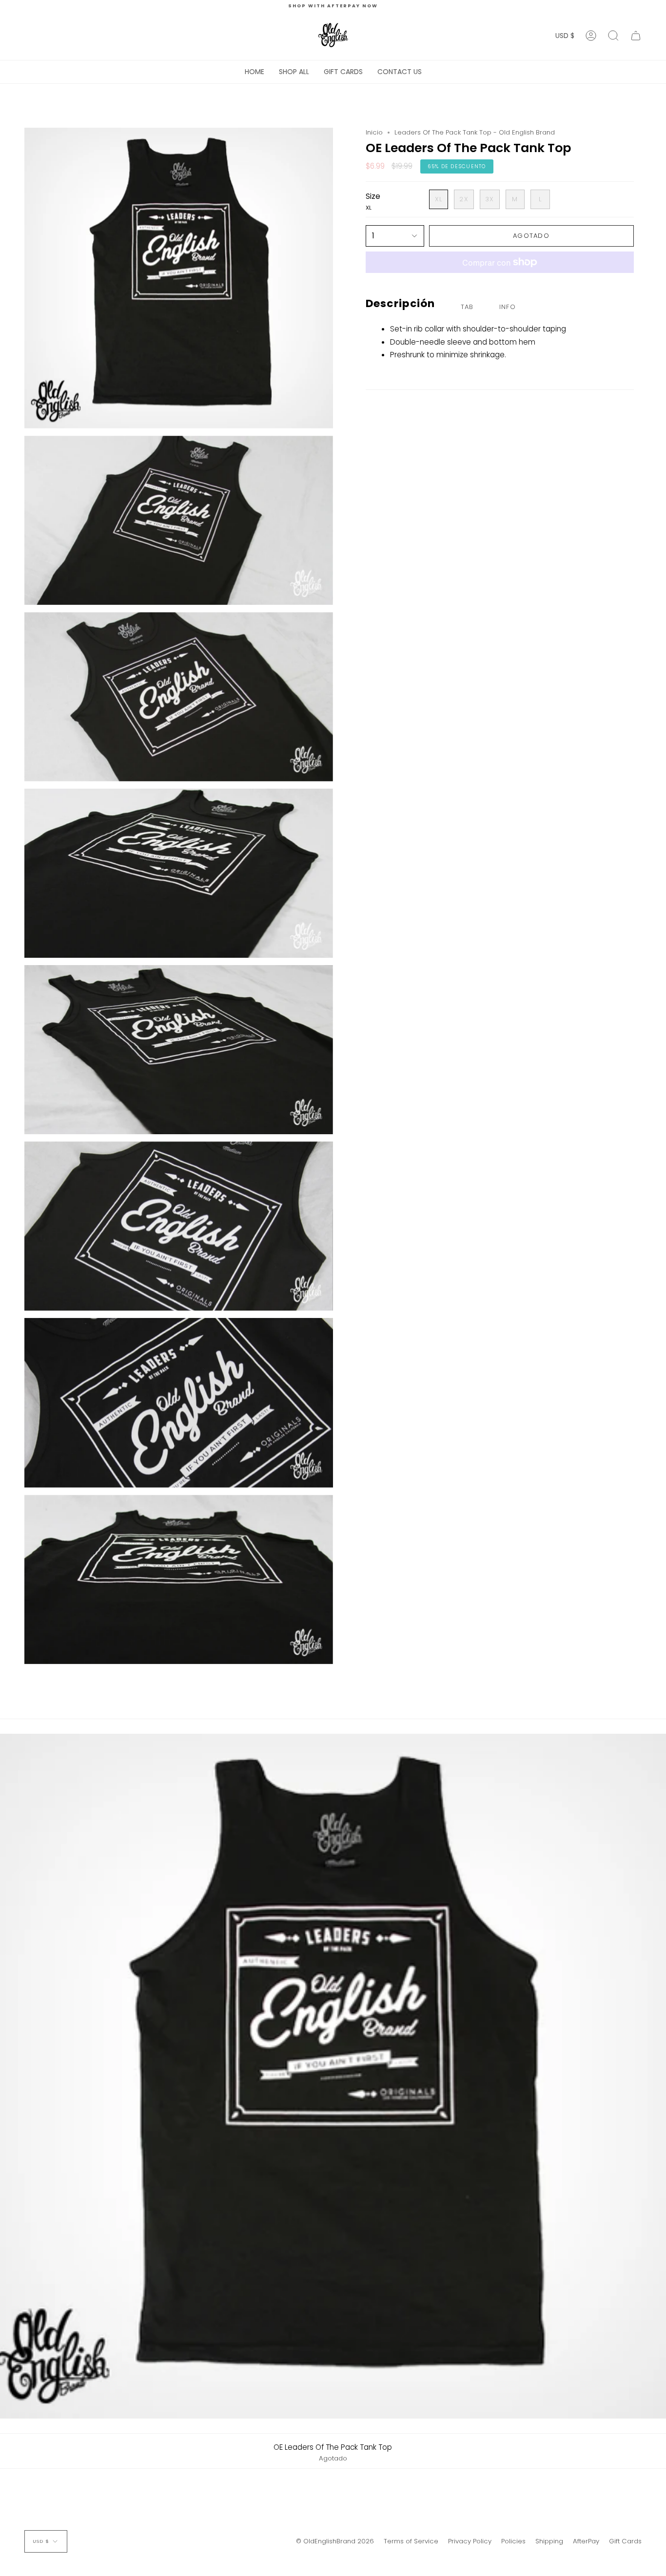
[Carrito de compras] (636, 36)
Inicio (374, 132)
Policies (513, 2541)
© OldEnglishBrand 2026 (335, 2541)
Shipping (549, 2541)
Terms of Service (411, 2541)
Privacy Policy (470, 2541)
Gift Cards (625, 2541)
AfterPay (586, 2541)
